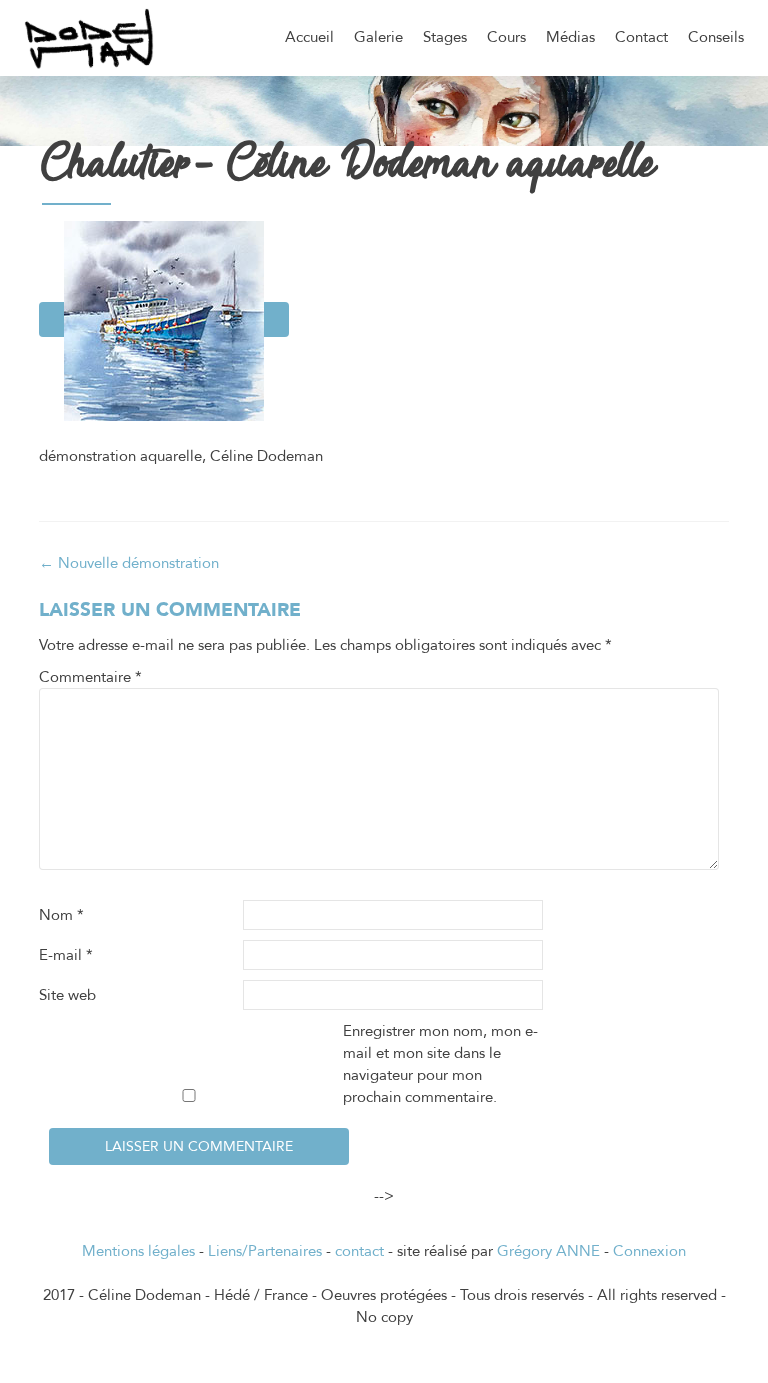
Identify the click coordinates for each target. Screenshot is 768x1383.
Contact (641, 37)
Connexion (649, 1251)
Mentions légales (138, 1251)
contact (359, 1251)
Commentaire (90, 677)
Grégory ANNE (548, 1251)
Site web (67, 995)
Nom (61, 915)
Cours (506, 37)
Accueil (309, 37)
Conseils (716, 37)
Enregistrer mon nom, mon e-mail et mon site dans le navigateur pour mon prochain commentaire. (440, 1064)
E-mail (66, 955)
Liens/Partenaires (265, 1251)
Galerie (378, 37)
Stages (445, 37)
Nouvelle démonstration (129, 563)
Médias (570, 37)
